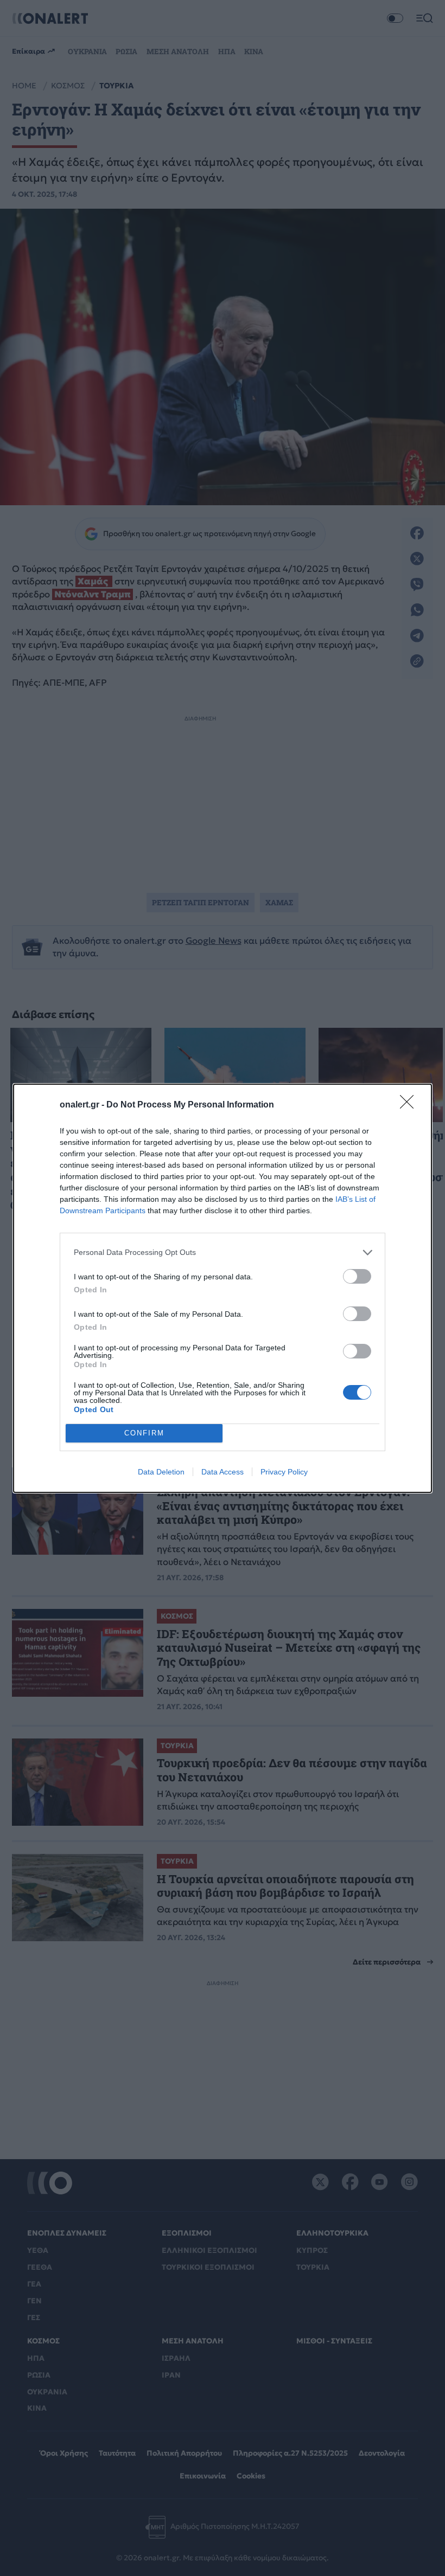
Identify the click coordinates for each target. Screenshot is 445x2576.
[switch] (357, 1276)
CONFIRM (144, 1433)
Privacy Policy (284, 1472)
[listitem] (223, 1252)
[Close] (410, 1105)
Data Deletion (161, 1472)
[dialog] (223, 1288)
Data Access (223, 1472)
